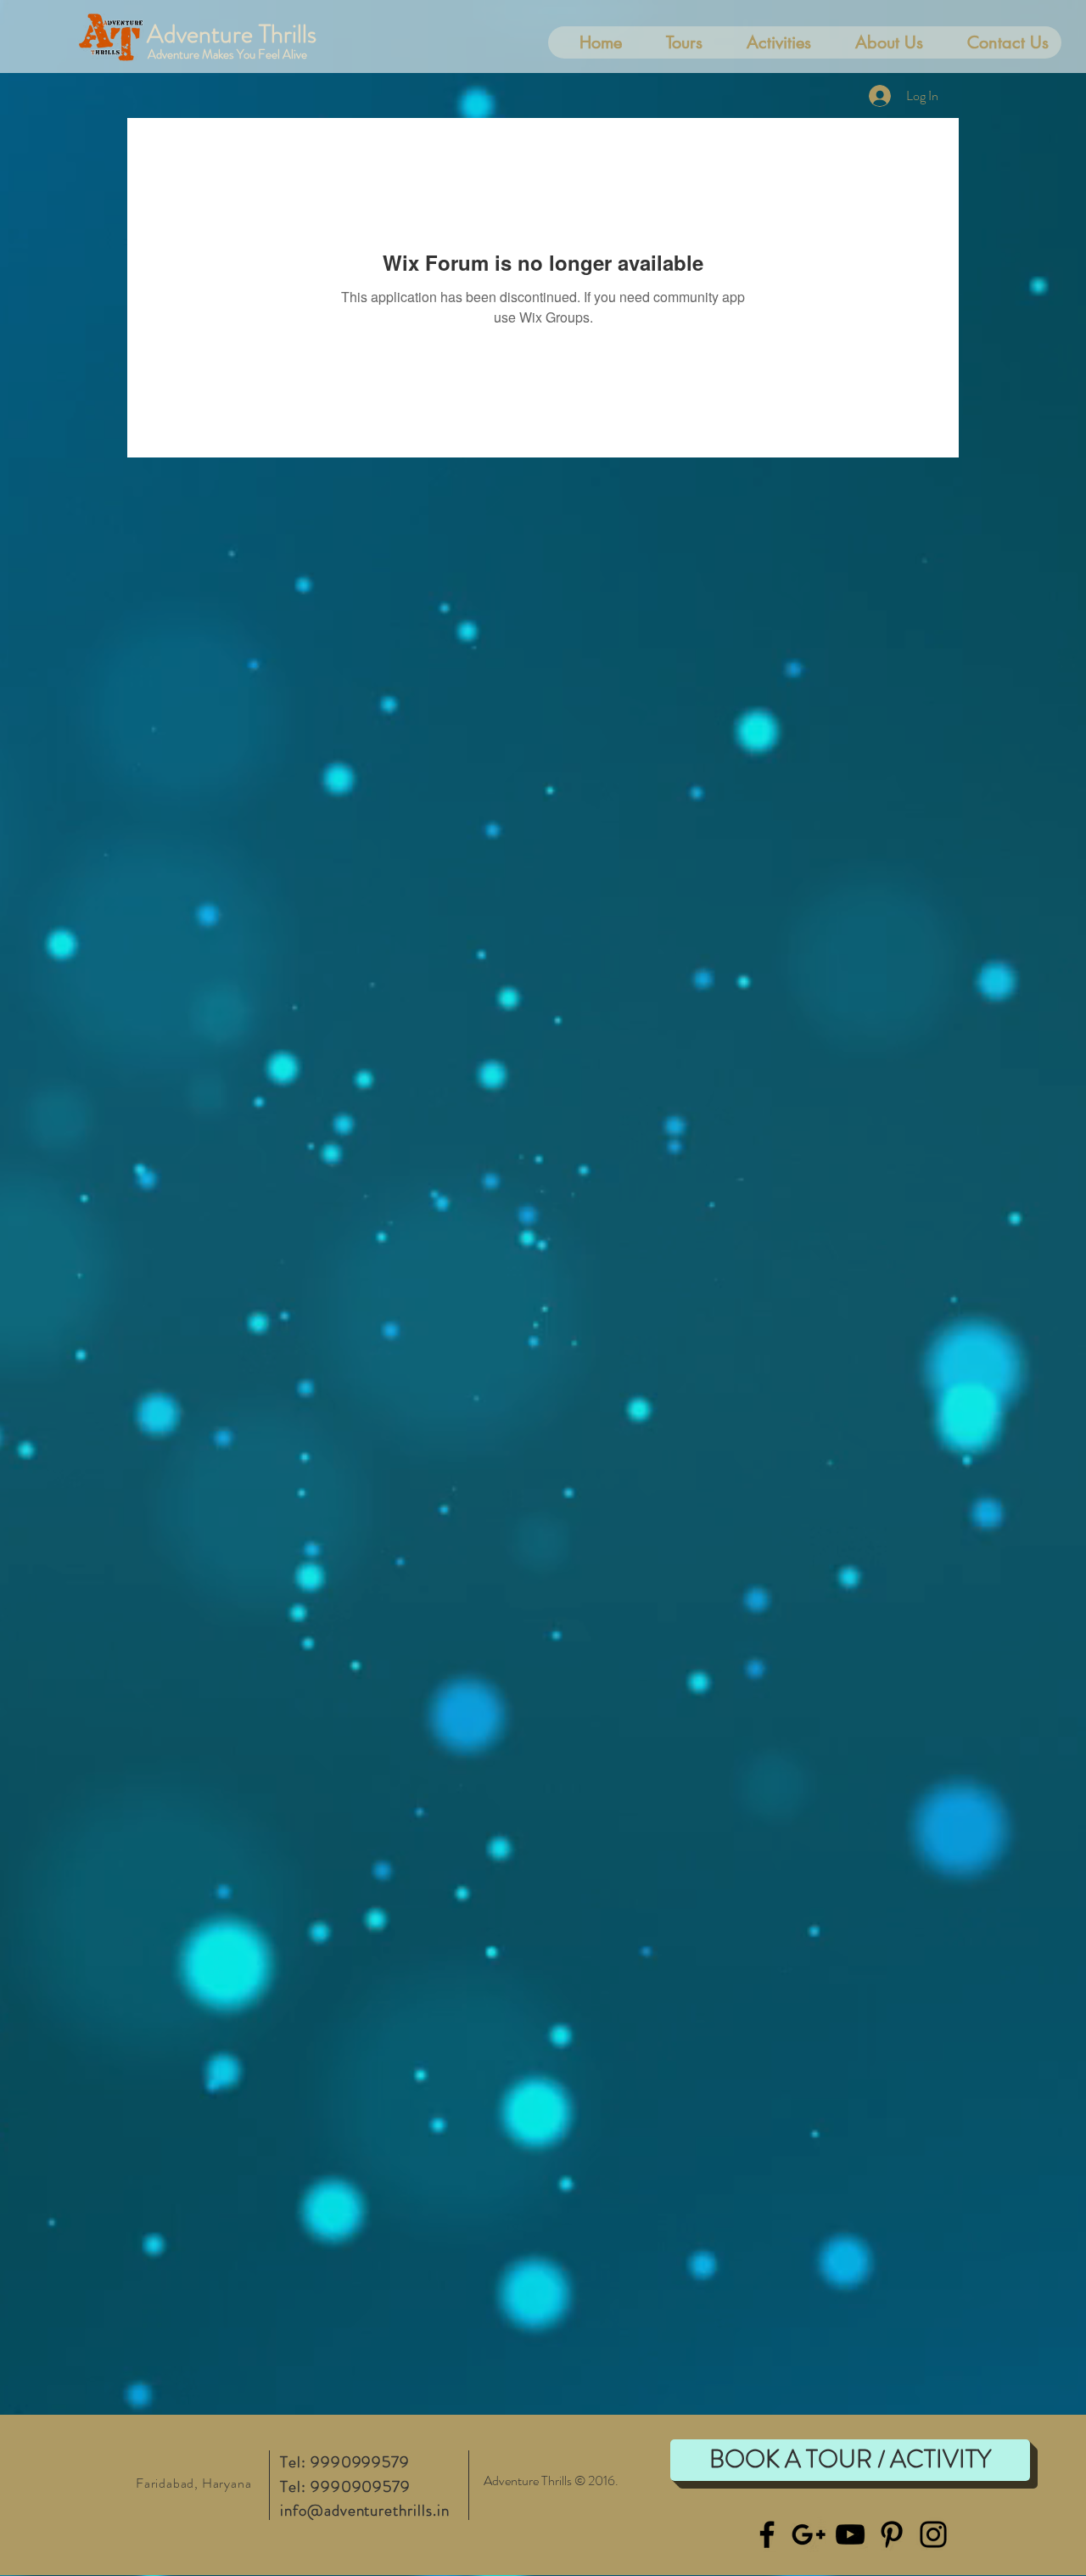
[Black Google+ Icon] (809, 2534)
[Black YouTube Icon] (850, 2534)
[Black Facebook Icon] (767, 2534)
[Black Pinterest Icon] (892, 2534)
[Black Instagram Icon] (933, 2534)
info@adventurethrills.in (365, 2510)
